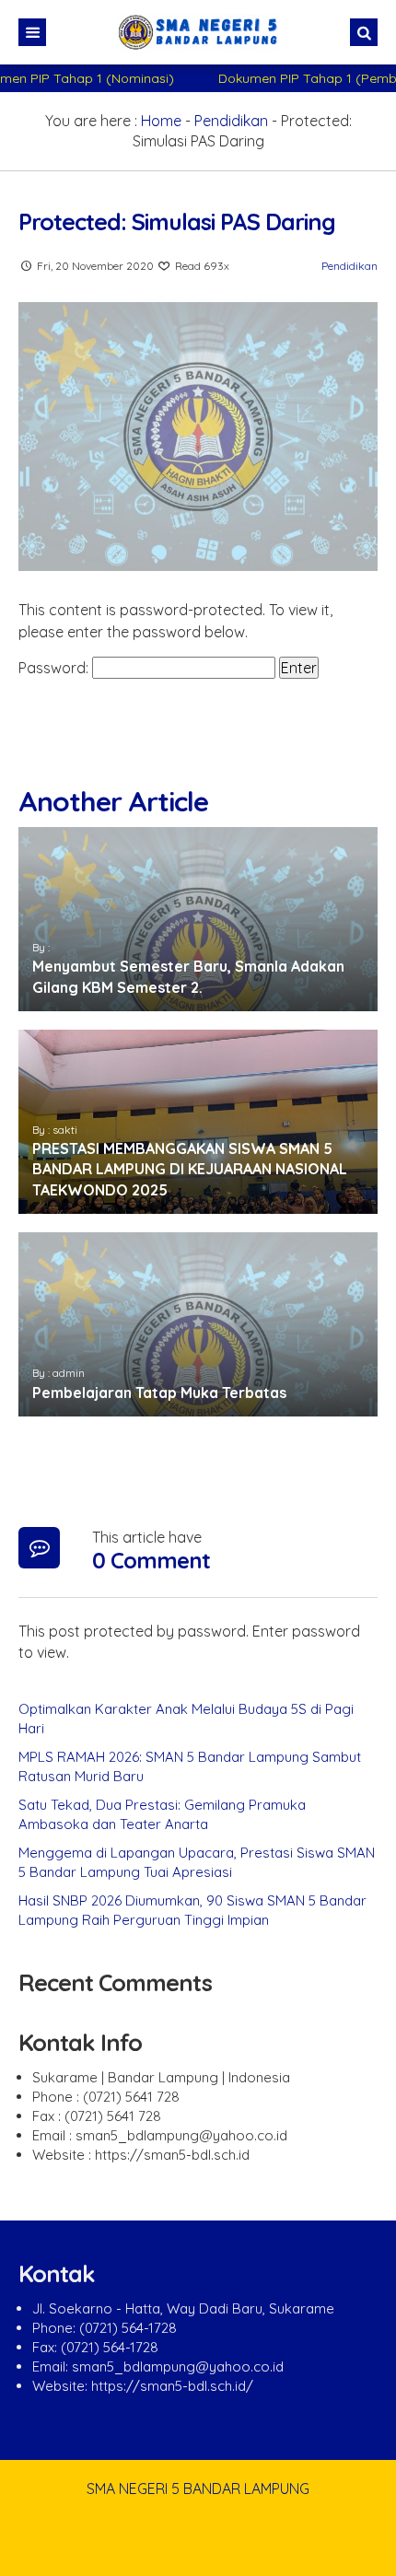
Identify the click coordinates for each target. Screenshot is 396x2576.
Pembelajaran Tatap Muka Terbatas (159, 1393)
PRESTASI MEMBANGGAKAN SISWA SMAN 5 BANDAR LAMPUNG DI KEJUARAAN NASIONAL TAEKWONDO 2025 (190, 1169)
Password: (55, 668)
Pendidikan (231, 121)
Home (161, 121)
